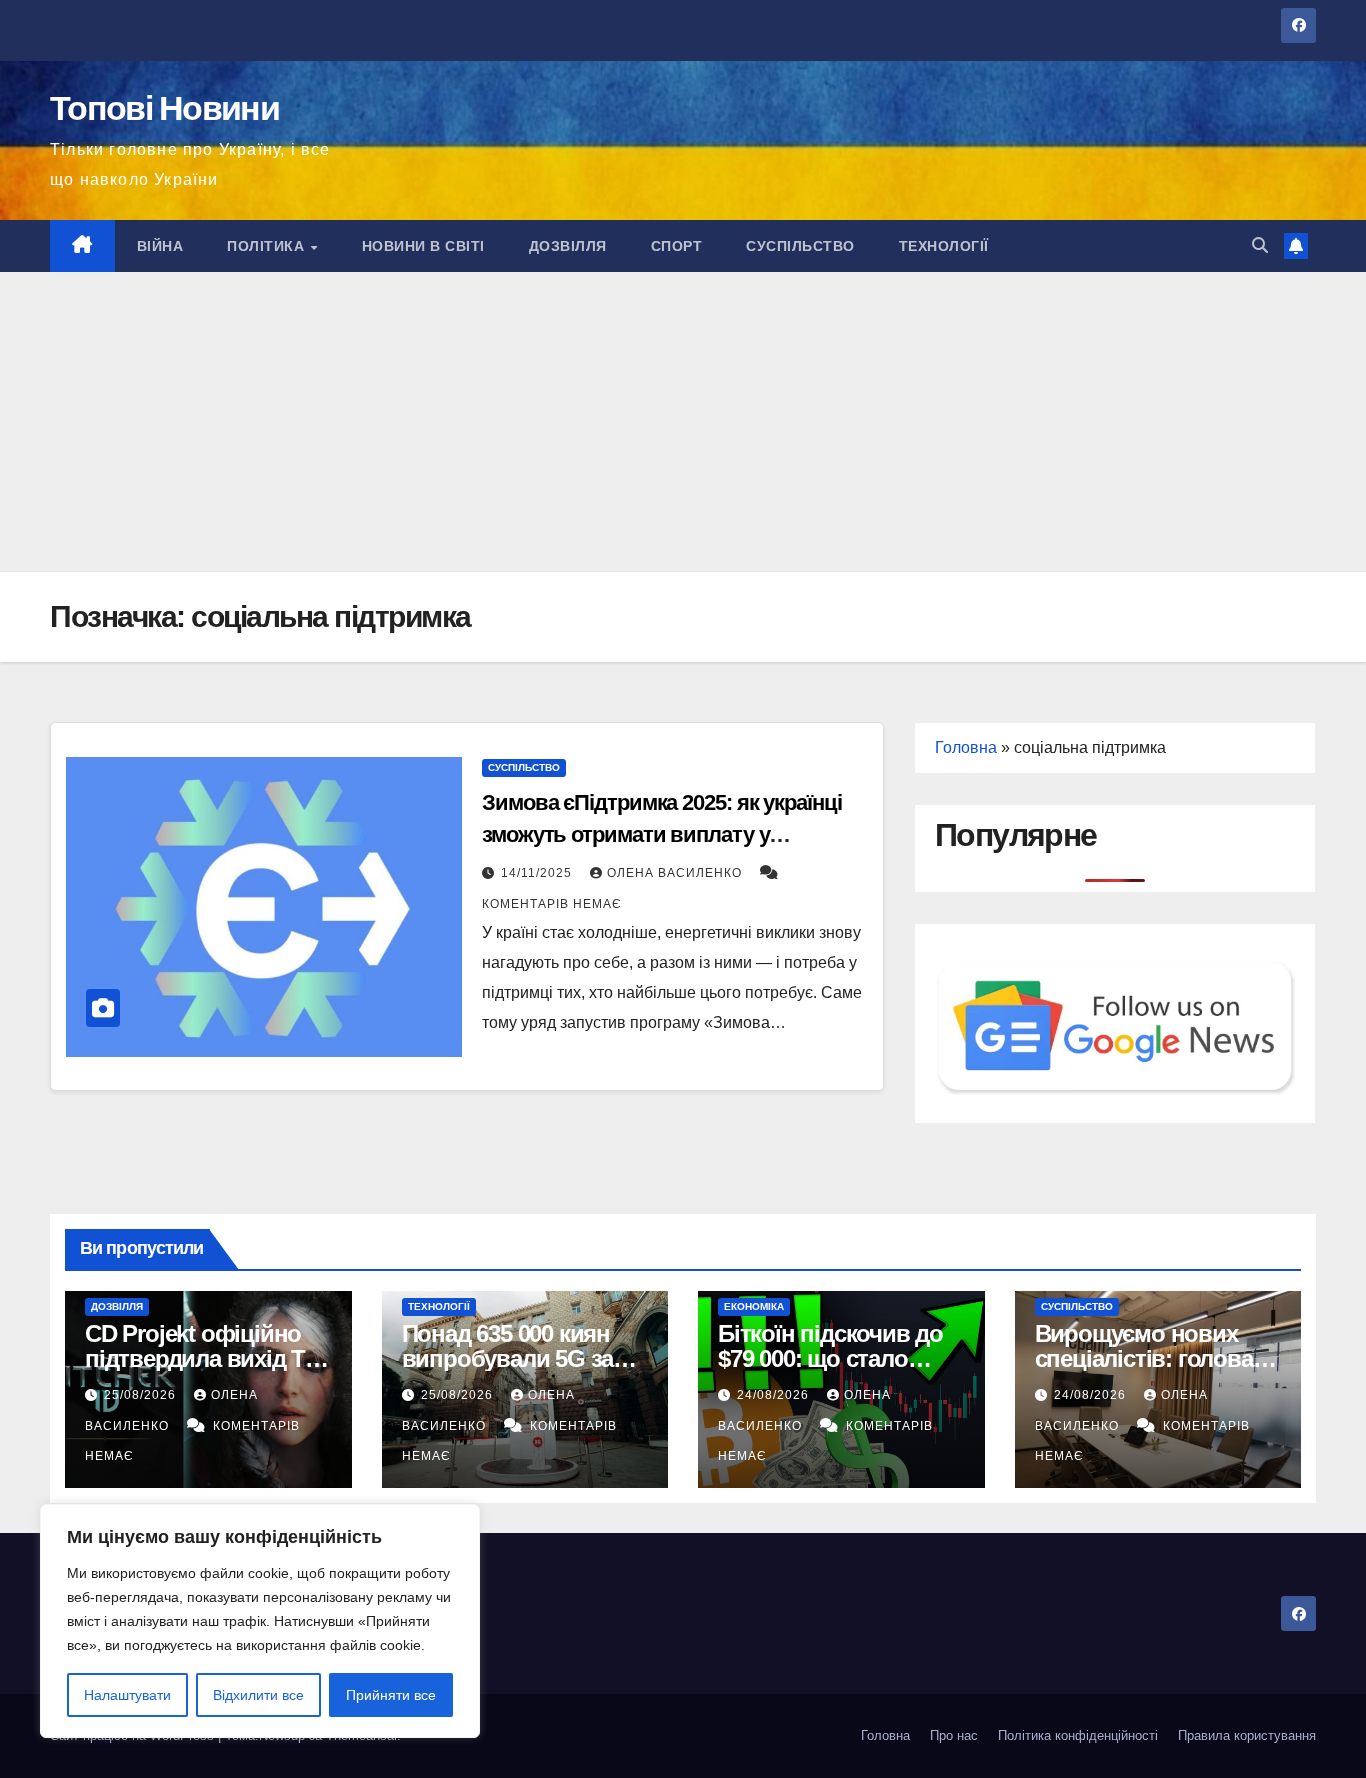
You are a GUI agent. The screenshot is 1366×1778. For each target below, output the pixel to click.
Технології (944, 246)
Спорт (677, 246)
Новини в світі (423, 246)
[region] (260, 1621)
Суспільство (800, 246)
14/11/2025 (538, 873)
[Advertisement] (683, 422)
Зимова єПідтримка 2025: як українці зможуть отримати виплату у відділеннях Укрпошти (662, 834)
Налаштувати (127, 1695)
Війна (160, 246)
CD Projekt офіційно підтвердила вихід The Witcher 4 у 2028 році (208, 1358)
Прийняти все (391, 1695)
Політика (268, 246)
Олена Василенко (676, 873)
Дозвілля (568, 246)
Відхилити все (258, 1695)
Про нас (954, 1735)
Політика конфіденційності (1078, 1735)
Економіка (754, 1306)
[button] (1260, 245)
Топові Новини (164, 108)
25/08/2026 (142, 1395)
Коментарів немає (552, 904)
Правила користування (1247, 1735)
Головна (966, 747)
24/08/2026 (775, 1395)
